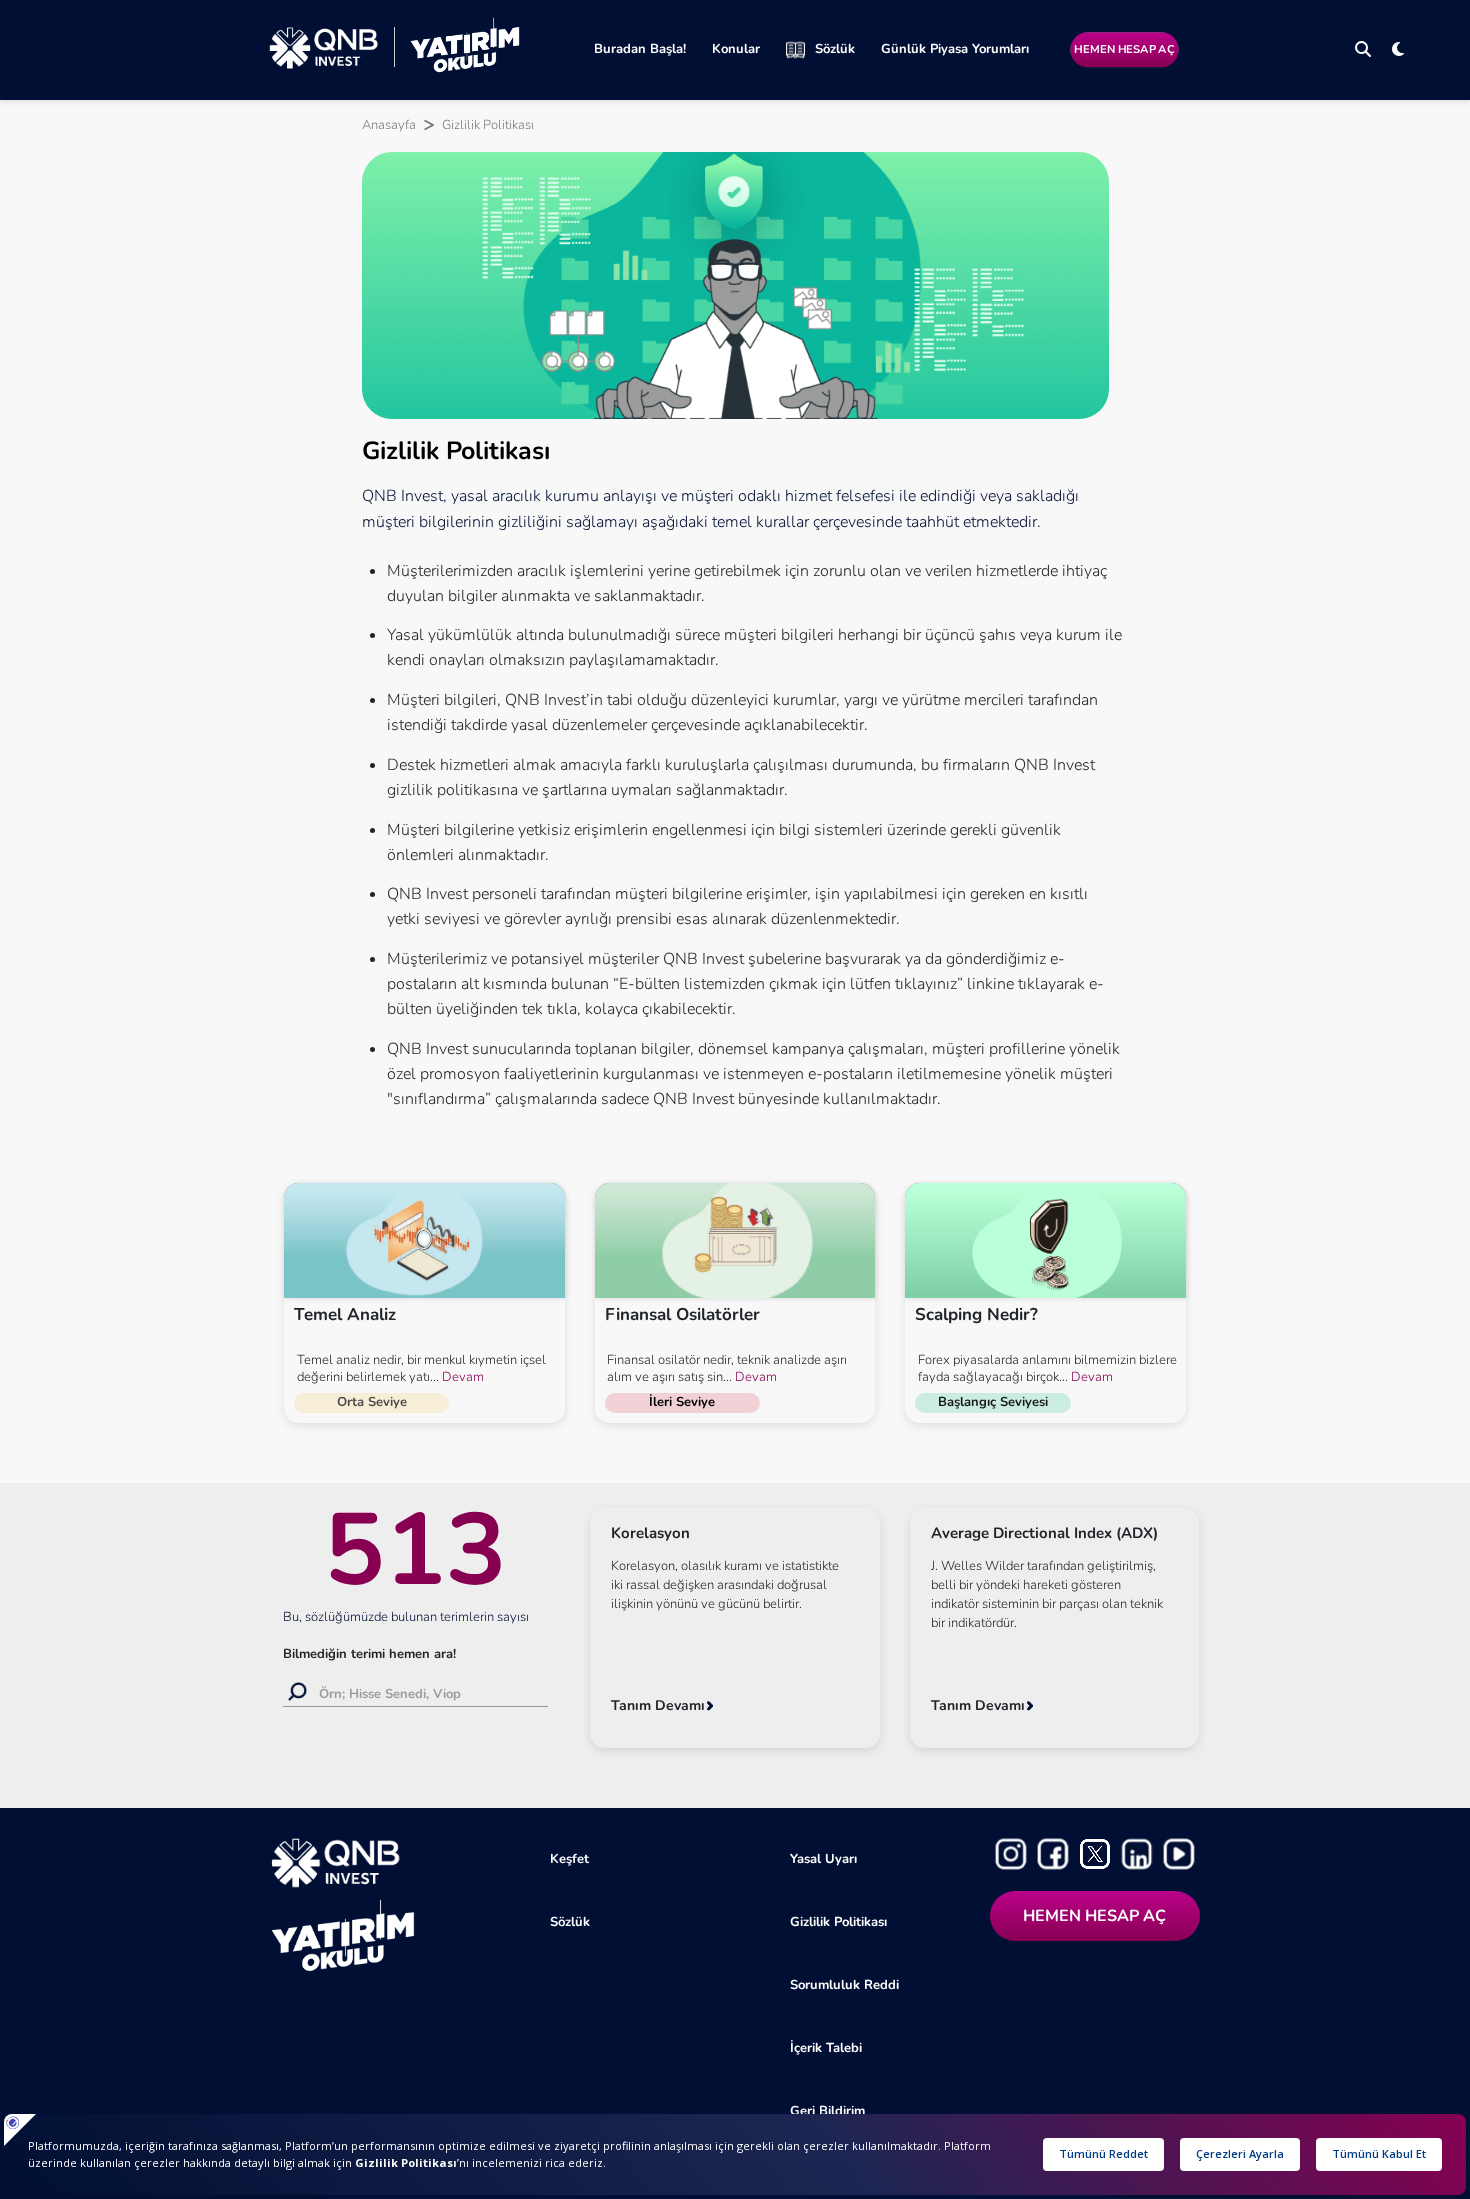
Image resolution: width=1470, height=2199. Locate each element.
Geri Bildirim (827, 2111)
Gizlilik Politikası (838, 1922)
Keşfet (569, 1859)
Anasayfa (389, 125)
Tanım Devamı (658, 1705)
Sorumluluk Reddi (844, 1985)
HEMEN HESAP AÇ (1124, 49)
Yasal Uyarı (823, 1859)
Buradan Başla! (640, 49)
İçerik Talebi (826, 2048)
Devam (461, 1377)
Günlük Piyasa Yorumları (955, 49)
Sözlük (835, 49)
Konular (736, 49)
